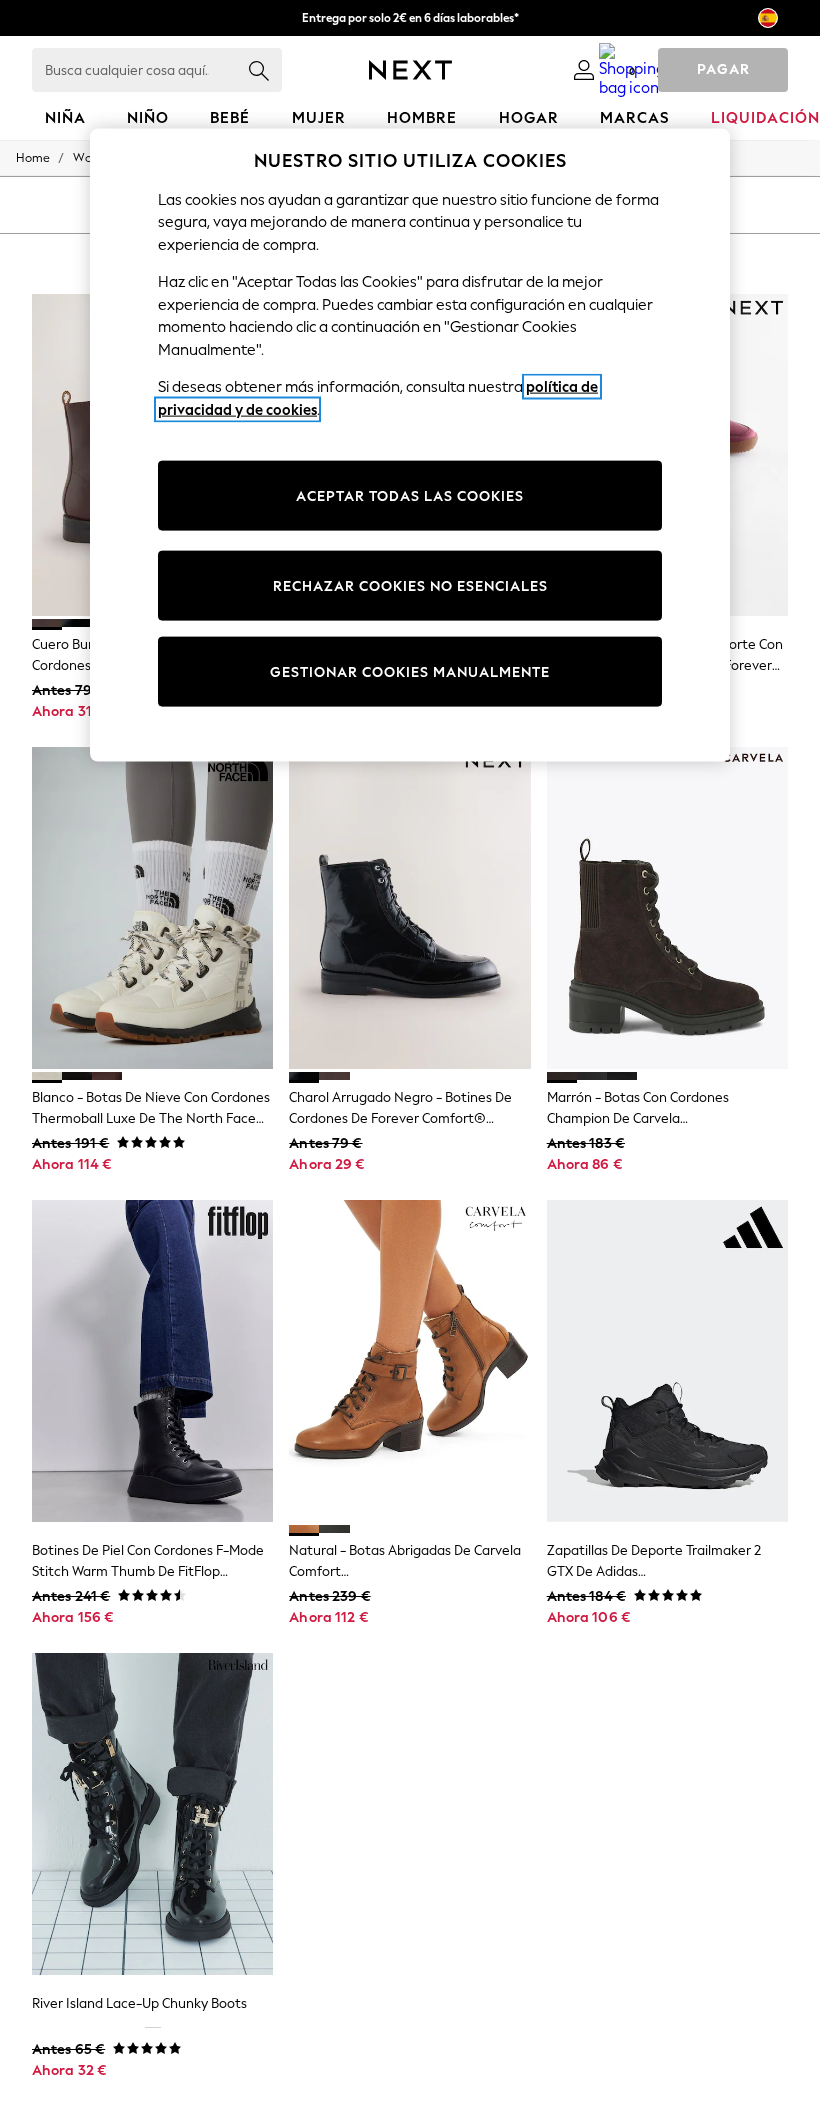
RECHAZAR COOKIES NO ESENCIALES (410, 585)
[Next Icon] (410, 70)
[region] (410, 445)
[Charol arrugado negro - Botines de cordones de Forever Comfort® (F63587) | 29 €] (409, 908)
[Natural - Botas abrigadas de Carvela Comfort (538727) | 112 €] (409, 1361)
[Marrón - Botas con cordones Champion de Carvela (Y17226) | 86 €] (667, 908)
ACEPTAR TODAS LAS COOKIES (410, 495)
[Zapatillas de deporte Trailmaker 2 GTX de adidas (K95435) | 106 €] (667, 1361)
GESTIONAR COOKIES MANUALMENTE (410, 671)
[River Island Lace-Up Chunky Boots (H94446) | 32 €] (152, 1814)
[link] (584, 70)
